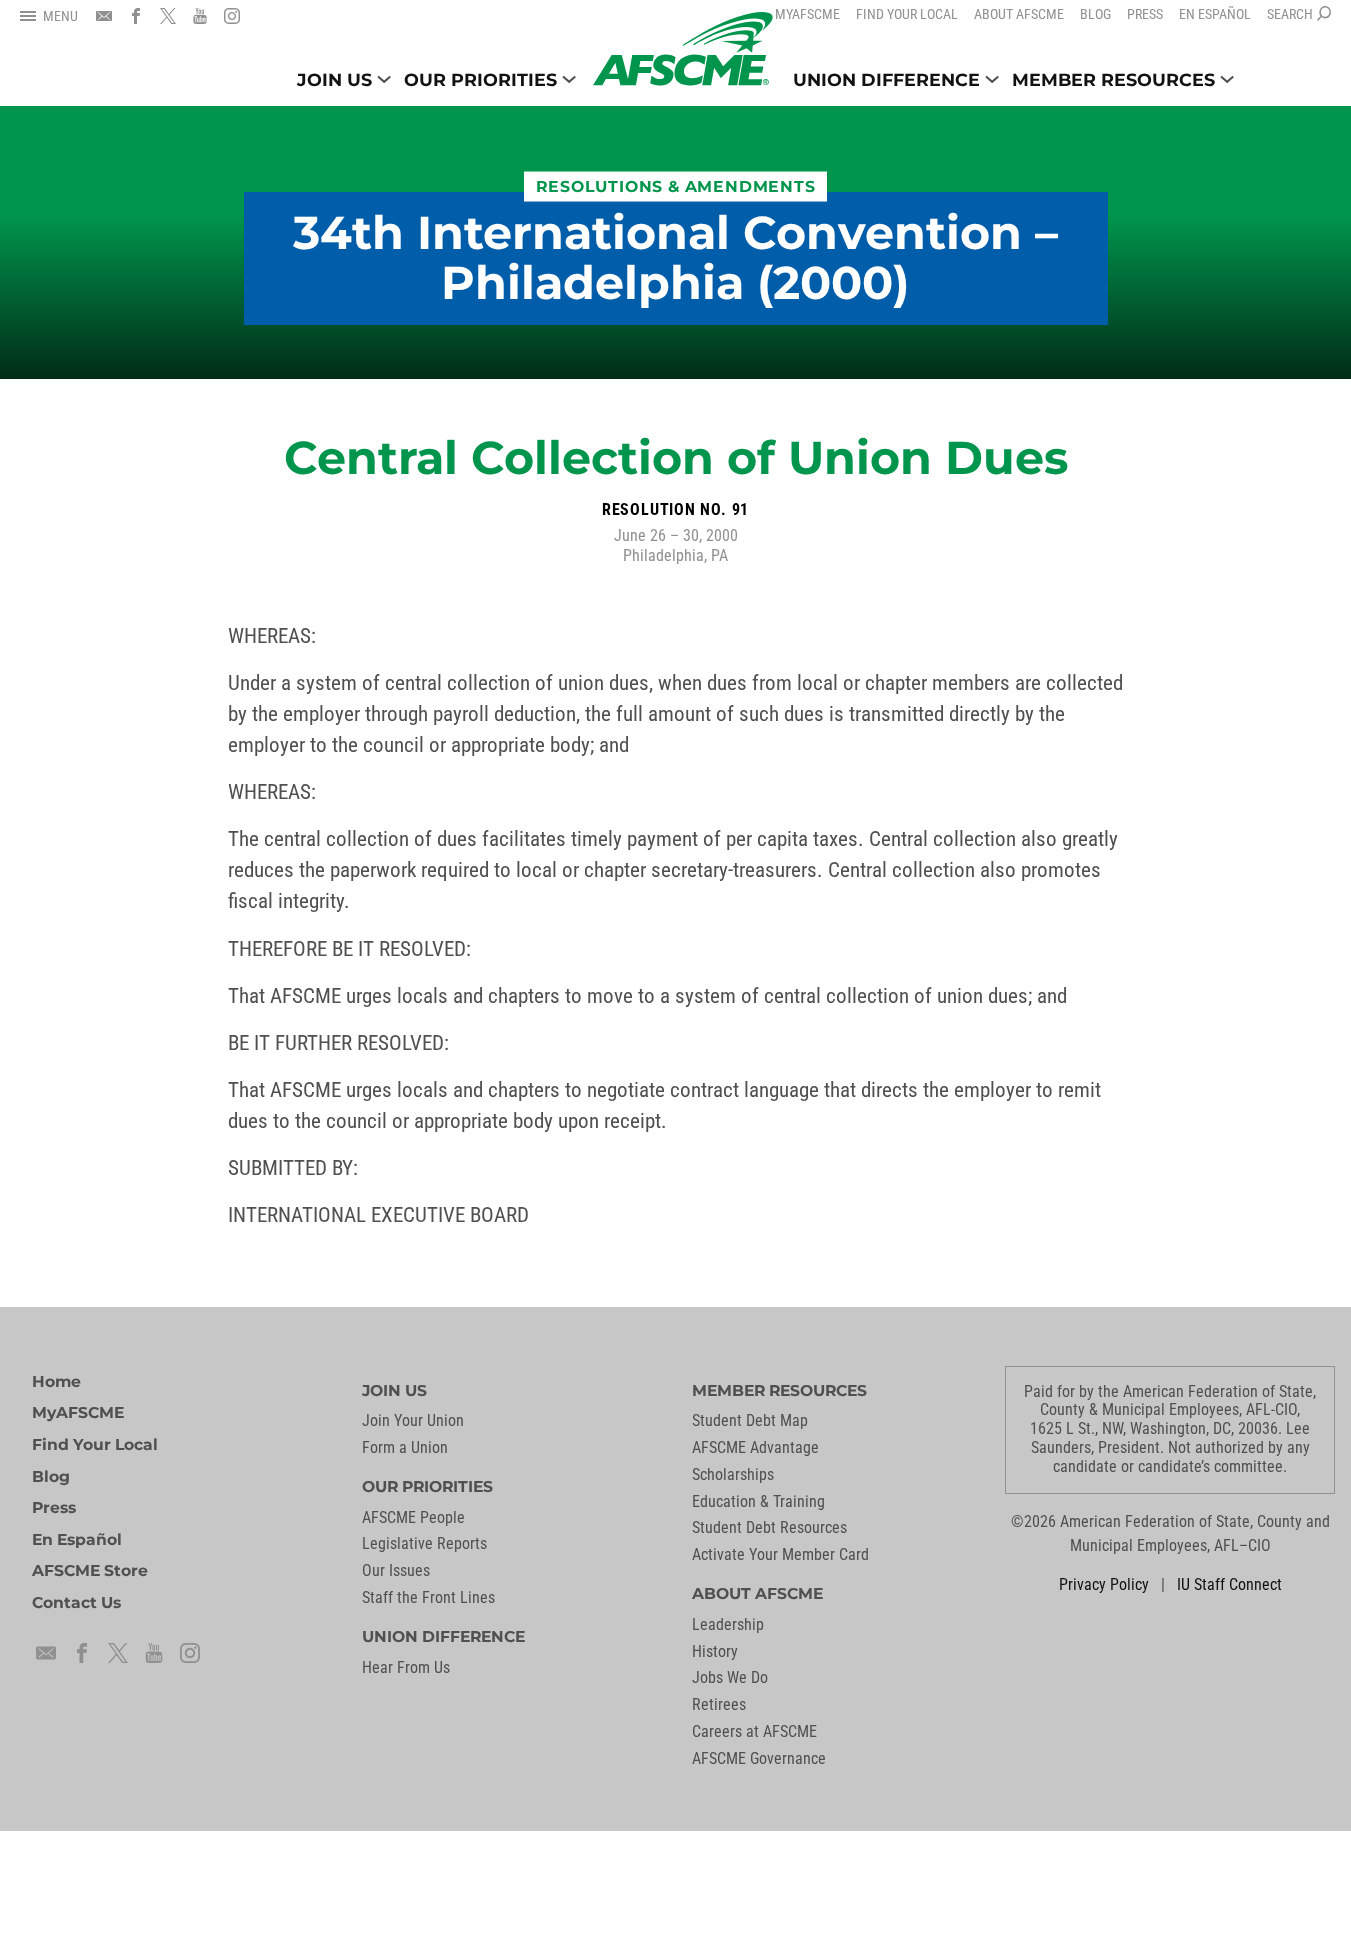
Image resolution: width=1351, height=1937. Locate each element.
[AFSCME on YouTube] (200, 16)
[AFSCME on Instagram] (232, 16)
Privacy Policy (1104, 1584)
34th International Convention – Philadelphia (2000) (675, 258)
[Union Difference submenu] (992, 79)
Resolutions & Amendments (676, 186)
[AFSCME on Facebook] (136, 16)
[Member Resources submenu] (1227, 79)
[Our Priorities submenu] (569, 79)
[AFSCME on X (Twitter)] (168, 16)
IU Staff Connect (1229, 1584)
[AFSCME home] (683, 49)
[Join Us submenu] (384, 79)
